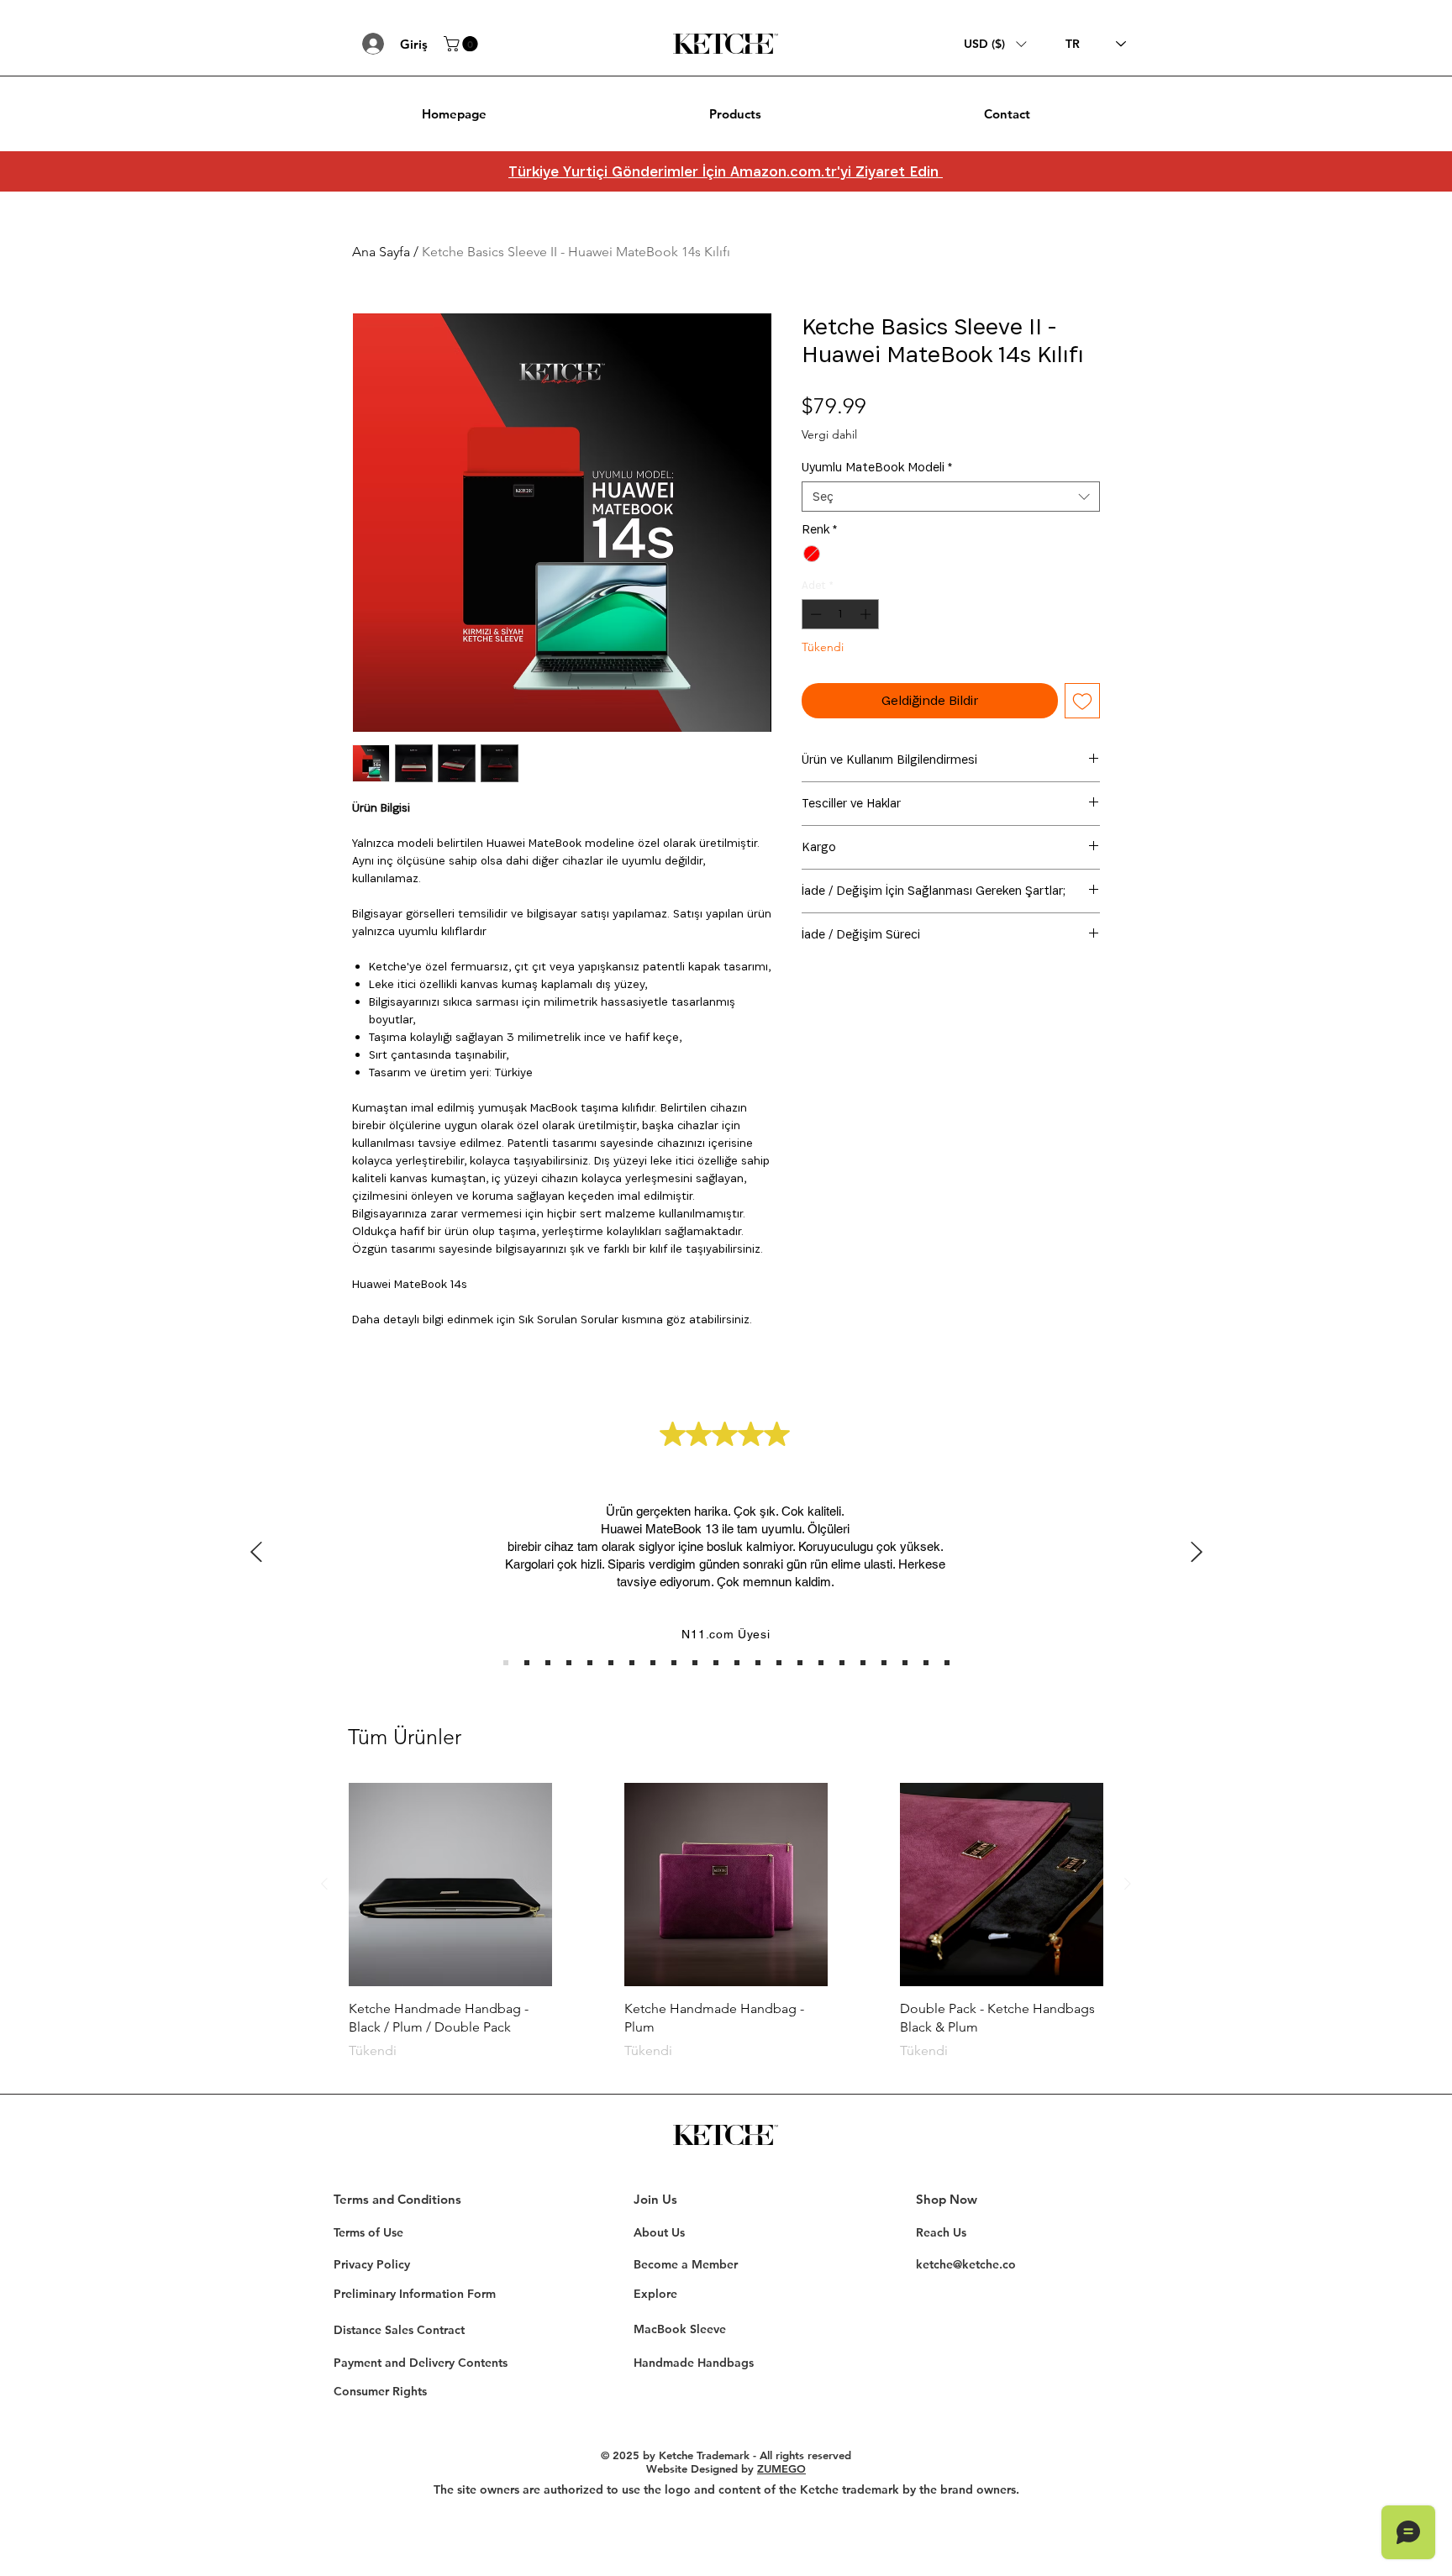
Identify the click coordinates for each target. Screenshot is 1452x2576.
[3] (548, 1663)
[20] (905, 1663)
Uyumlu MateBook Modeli (877, 467)
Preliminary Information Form (415, 2294)
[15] (800, 1663)
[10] (695, 1663)
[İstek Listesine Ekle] (1082, 701)
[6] (611, 1663)
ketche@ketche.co (966, 2264)
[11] (716, 1663)
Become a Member (686, 2264)
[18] (863, 1663)
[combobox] (951, 497)
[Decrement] (814, 614)
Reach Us (941, 2232)
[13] (758, 1663)
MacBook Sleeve (680, 2329)
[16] (821, 1663)
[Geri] (256, 1553)
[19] (884, 1663)
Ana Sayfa (381, 252)
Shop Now (947, 2199)
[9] (674, 1663)
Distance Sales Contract (399, 2330)
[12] (737, 1663)
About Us (659, 2232)
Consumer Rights (380, 2391)
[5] (590, 1663)
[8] (653, 1663)
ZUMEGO (781, 2468)
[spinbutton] (841, 614)
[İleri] (1197, 1553)
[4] (569, 1663)
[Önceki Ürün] (324, 1884)
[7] (632, 1663)
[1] (506, 1663)
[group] (726, 1931)
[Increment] (867, 614)
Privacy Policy (372, 2264)
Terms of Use (368, 2232)
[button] (463, 44)
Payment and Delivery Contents (421, 2363)
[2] (527, 1663)
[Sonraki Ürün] (1128, 1884)
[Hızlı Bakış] (450, 1885)
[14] (779, 1663)
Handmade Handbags (694, 2363)
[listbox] (995, 44)
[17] (842, 1663)
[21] (926, 1663)
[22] (947, 1663)
